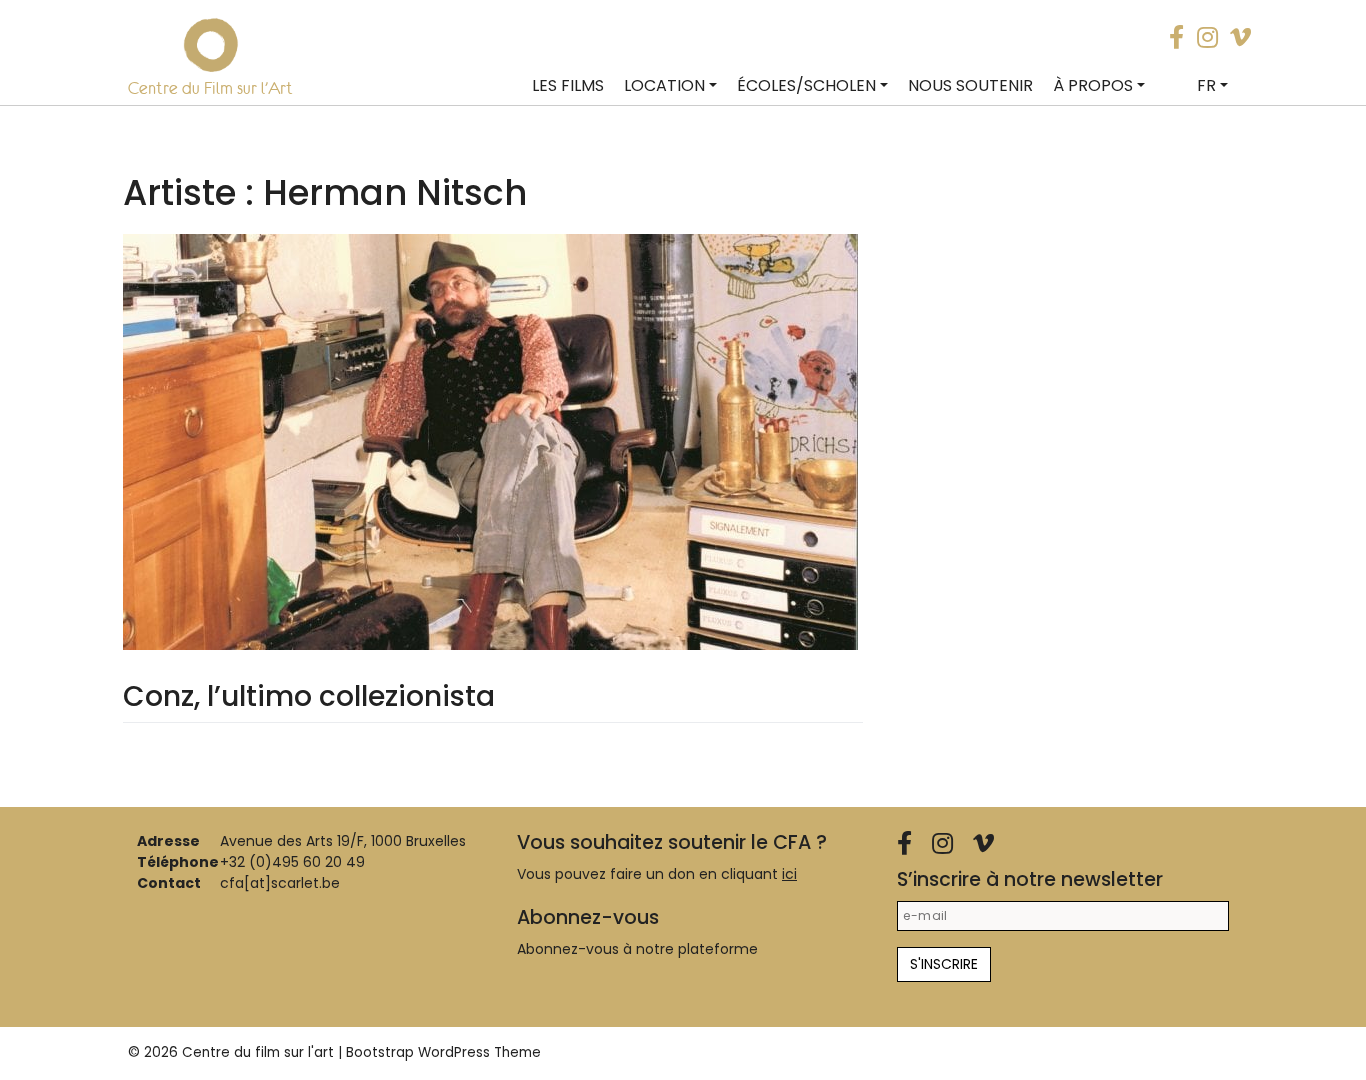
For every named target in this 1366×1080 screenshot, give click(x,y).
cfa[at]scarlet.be (280, 883)
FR (1206, 85)
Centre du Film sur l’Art (210, 88)
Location (664, 85)
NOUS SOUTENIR (970, 85)
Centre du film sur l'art (258, 1052)
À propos (1093, 85)
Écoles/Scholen (806, 85)
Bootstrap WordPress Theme (443, 1052)
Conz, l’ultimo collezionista (309, 696)
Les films (568, 85)
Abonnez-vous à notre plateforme (637, 949)
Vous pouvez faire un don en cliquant (657, 874)
